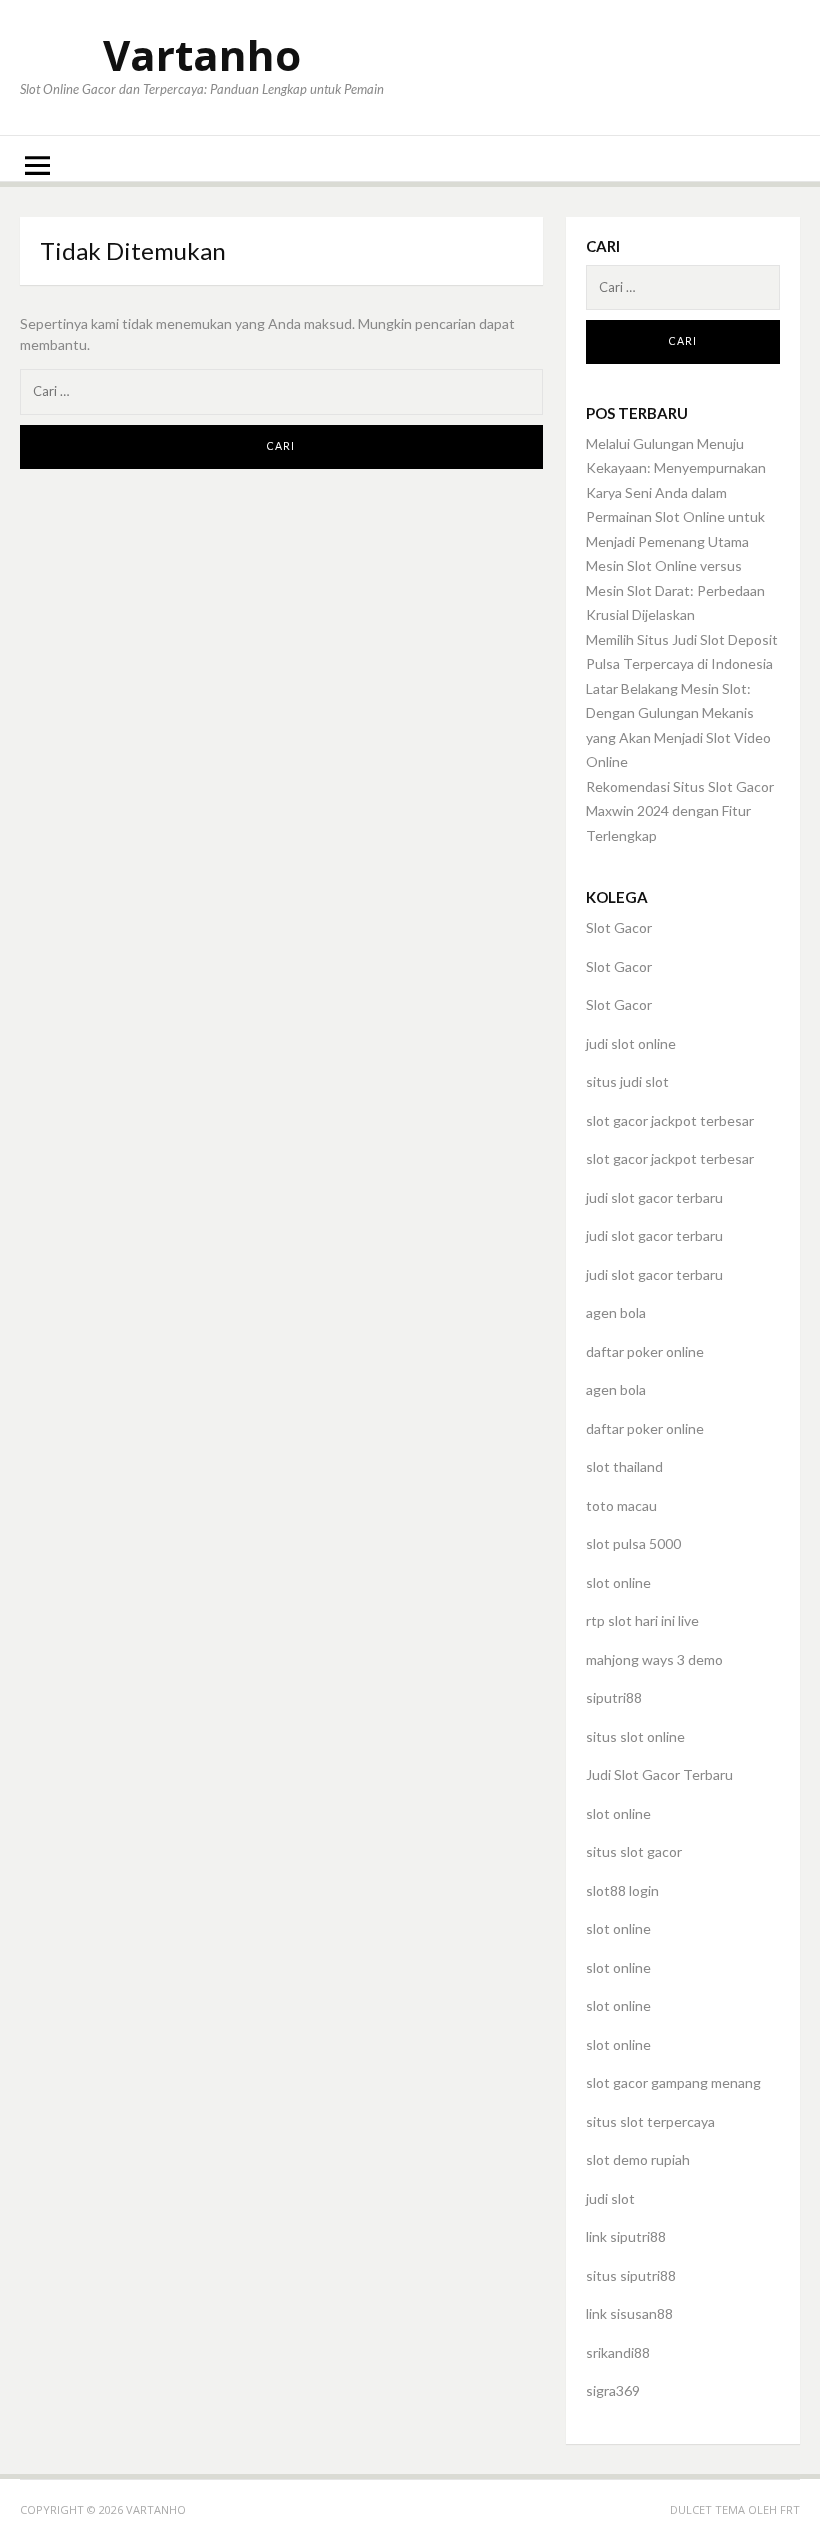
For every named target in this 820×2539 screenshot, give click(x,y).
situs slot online (635, 1736)
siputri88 (614, 1697)
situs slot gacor (634, 1851)
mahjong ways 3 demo (654, 1659)
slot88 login (622, 1890)
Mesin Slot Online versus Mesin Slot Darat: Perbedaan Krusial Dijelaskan (675, 590)
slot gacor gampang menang (673, 2082)
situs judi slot (627, 1081)
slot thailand (624, 1466)
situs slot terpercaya (650, 2121)
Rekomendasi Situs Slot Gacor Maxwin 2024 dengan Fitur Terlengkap (680, 811)
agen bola (616, 1312)
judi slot (610, 2198)
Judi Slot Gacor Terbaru (659, 1774)
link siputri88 (626, 2236)
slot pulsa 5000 (633, 1543)
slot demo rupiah (638, 2159)
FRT (790, 2509)
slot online (618, 1582)
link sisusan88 (629, 2313)
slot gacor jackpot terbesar (670, 1120)
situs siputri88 (631, 2275)
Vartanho (202, 54)
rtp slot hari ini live (642, 1620)
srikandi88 (618, 2352)
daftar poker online (645, 1351)
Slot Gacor (619, 927)
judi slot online (631, 1043)
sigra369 (613, 2390)
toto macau (621, 1505)
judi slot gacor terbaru (654, 1197)
